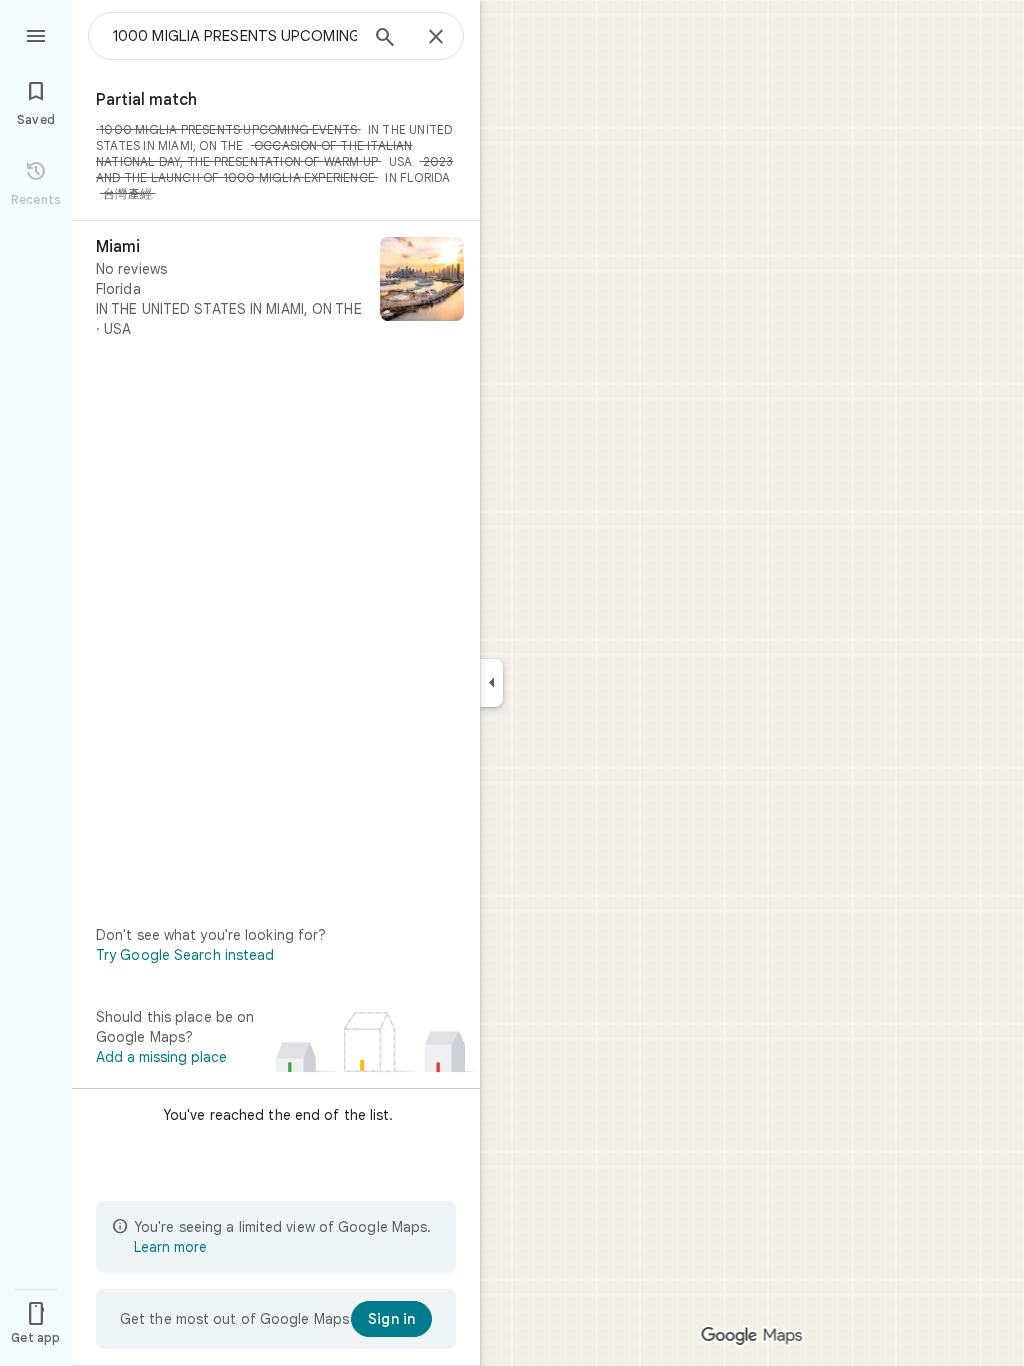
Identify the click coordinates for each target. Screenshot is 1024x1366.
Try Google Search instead (185, 955)
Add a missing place (161, 1057)
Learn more (170, 1247)
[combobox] (235, 36)
